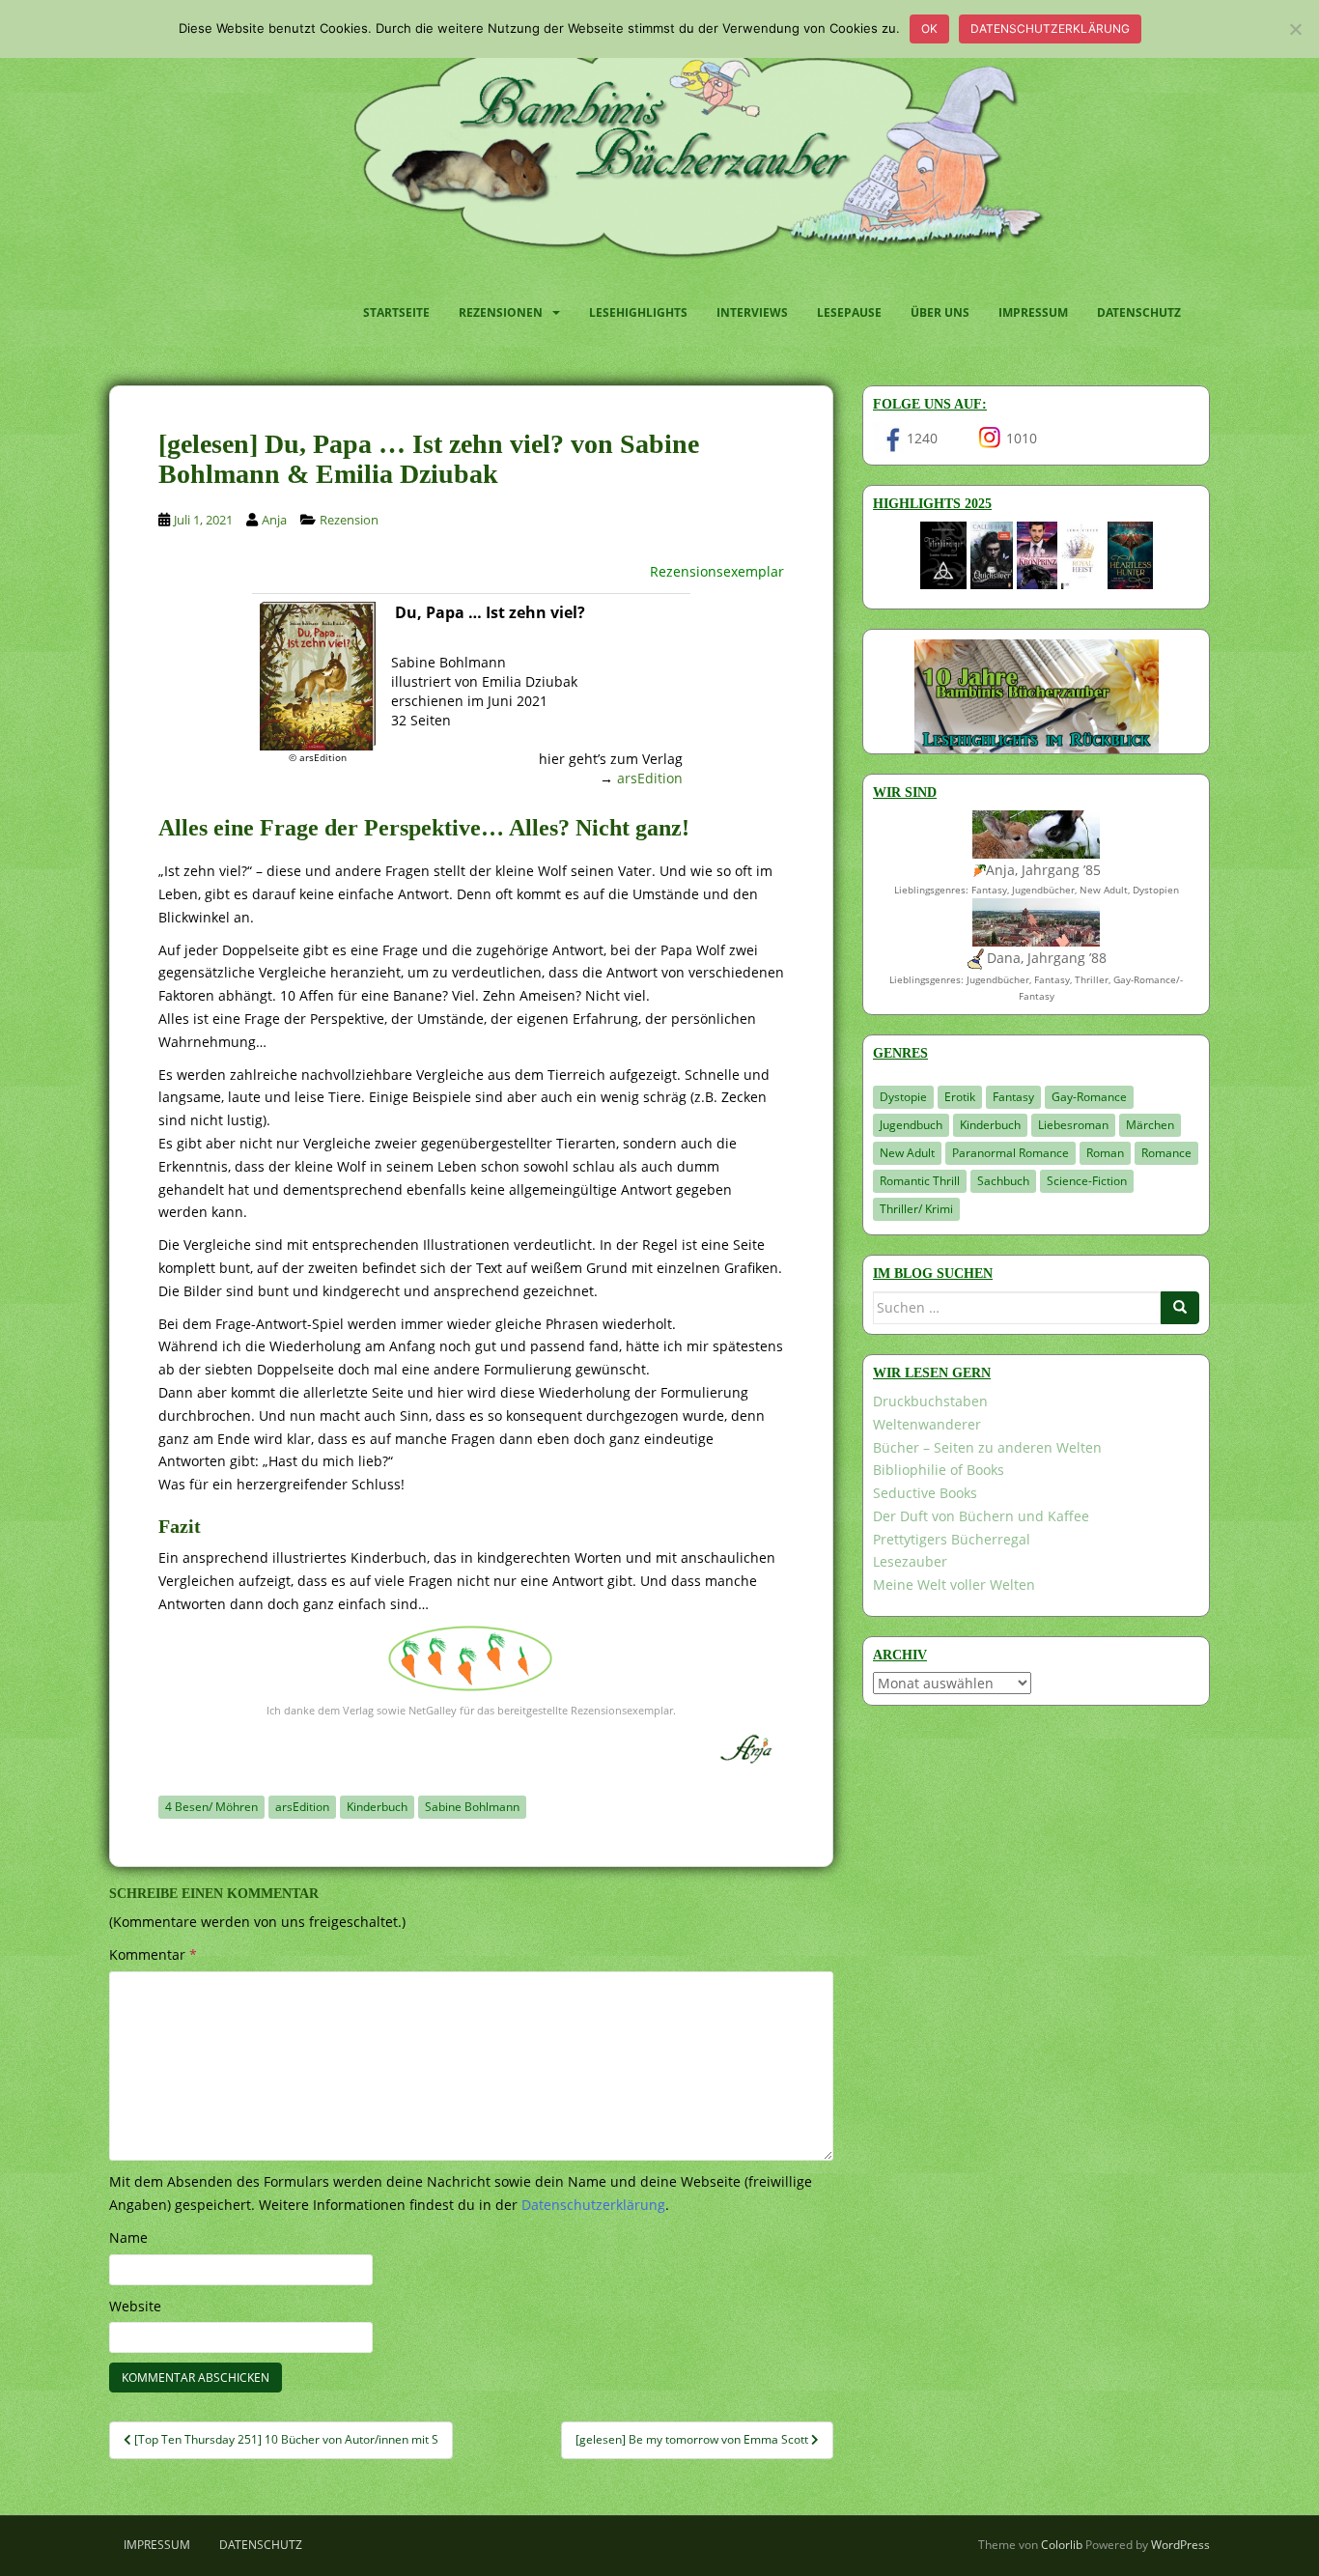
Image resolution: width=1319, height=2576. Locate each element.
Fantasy (1013, 1097)
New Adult (907, 1153)
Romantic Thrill (920, 1181)
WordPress (1180, 2545)
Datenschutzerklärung (1050, 28)
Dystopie (903, 1097)
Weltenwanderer (927, 1424)
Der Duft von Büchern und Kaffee (981, 1516)
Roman (1105, 1153)
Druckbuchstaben (930, 1401)
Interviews (752, 312)
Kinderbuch (377, 1807)
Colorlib (1062, 2545)
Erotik (960, 1097)
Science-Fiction (1087, 1181)
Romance (1166, 1153)
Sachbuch (1003, 1181)
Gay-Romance (1089, 1097)
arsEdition (650, 778)
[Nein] (1295, 29)
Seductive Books (925, 1493)
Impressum (1033, 312)
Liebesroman (1073, 1125)
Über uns (940, 312)
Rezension (349, 520)
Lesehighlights (638, 312)
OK (929, 28)
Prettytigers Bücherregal (952, 1539)
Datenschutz (1139, 312)
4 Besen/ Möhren (211, 1807)
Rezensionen (501, 312)
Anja (274, 520)
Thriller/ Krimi (916, 1209)
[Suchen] (1180, 1308)
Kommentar (153, 1954)
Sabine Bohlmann (472, 1807)
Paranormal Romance (1010, 1153)
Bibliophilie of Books (939, 1470)
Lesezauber (910, 1561)
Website (135, 2306)
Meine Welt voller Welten (954, 1585)
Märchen (1150, 1125)
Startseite (396, 312)
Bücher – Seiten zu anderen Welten (987, 1447)
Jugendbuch (911, 1125)
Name (128, 2237)
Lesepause (849, 312)
